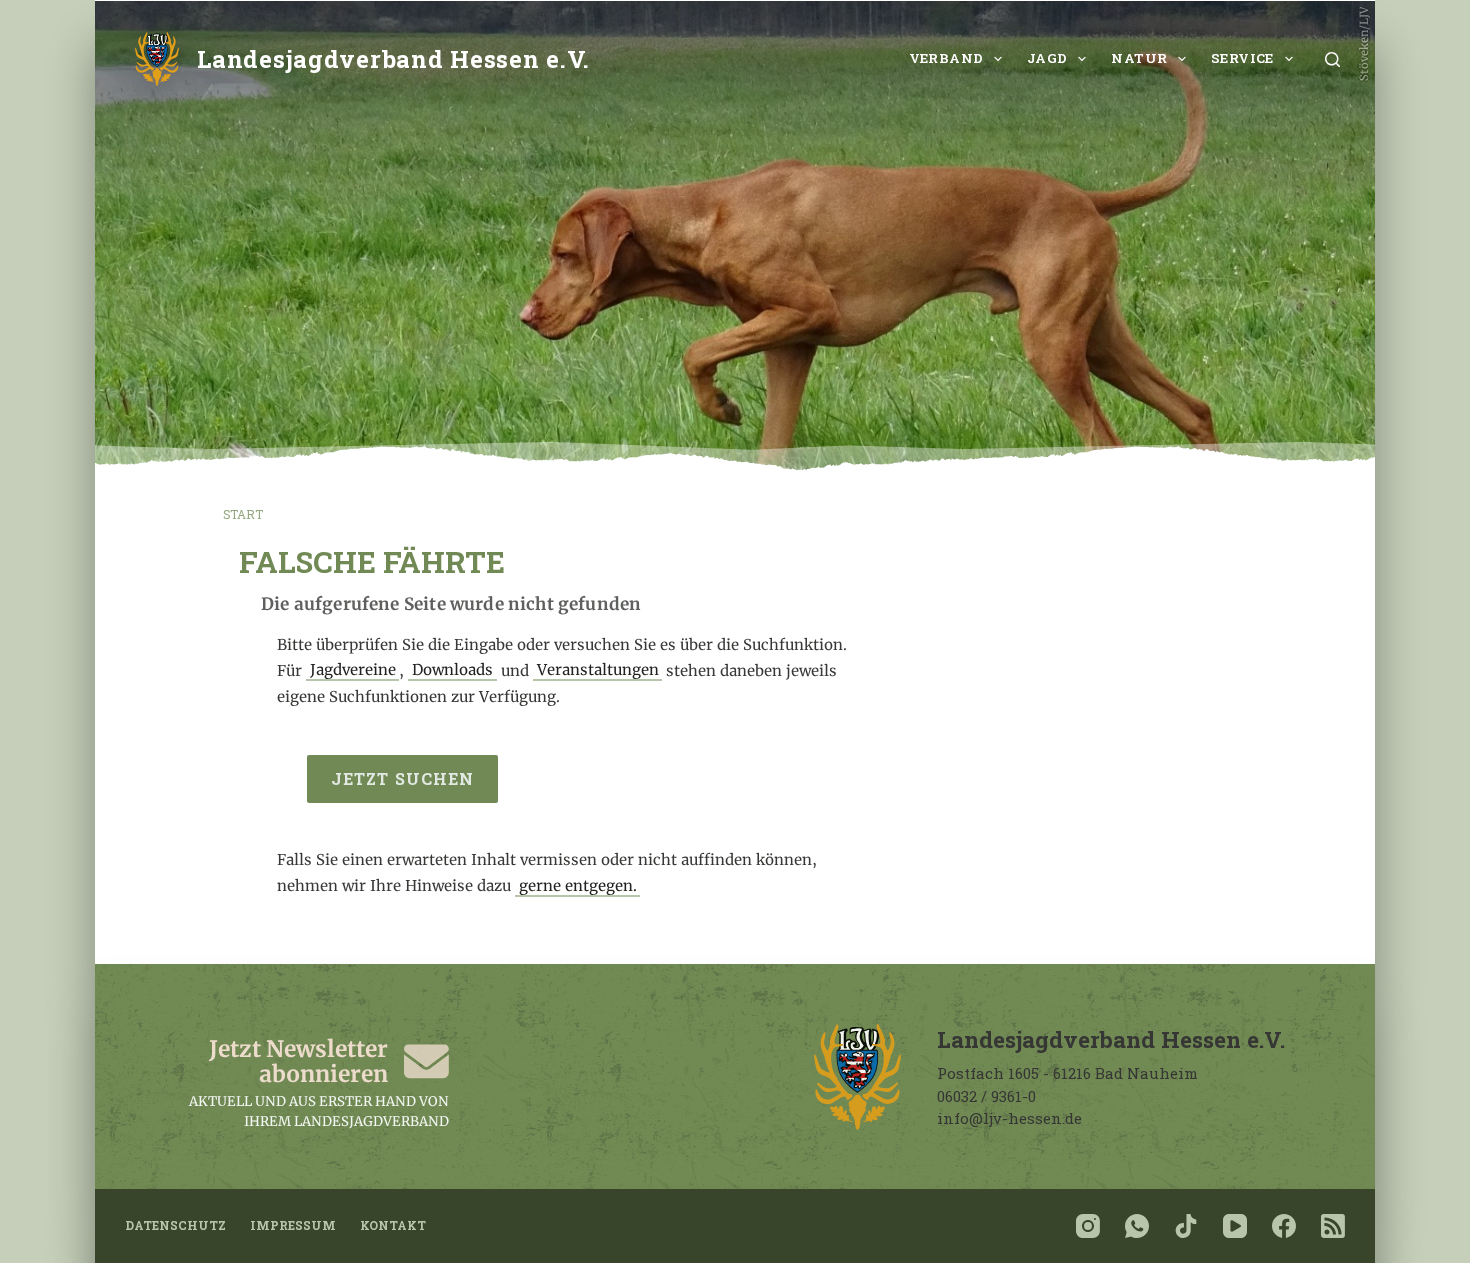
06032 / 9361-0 (986, 1096)
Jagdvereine (353, 670)
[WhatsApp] (1137, 1226)
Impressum (293, 1225)
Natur (1139, 58)
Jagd (1047, 58)
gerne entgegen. (578, 885)
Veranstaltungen (598, 670)
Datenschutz (175, 1225)
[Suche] (1332, 59)
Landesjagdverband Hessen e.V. (393, 58)
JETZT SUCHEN (402, 778)
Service (1242, 58)
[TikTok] (1186, 1226)
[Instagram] (1088, 1226)
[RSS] (1333, 1226)
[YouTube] (1235, 1226)
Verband (946, 58)
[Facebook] (1284, 1226)
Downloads (452, 670)
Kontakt (393, 1225)
